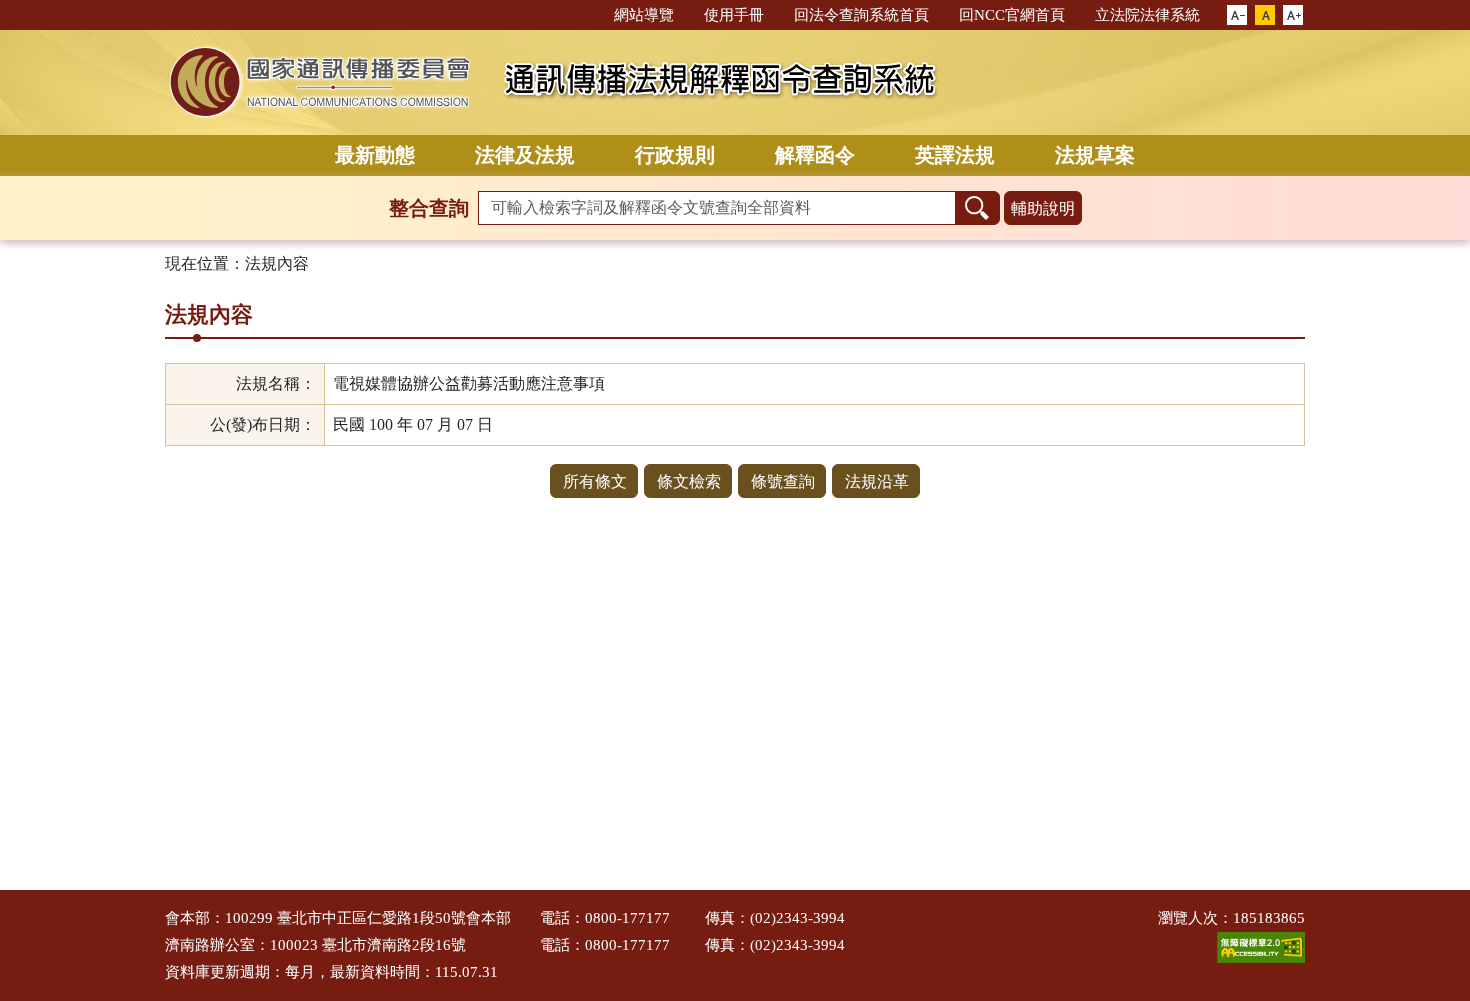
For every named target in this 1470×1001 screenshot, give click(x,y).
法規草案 (1095, 155)
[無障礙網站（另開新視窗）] (1261, 946)
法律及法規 (525, 155)
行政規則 (675, 155)
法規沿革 (877, 481)
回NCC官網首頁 (1012, 15)
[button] (1237, 16)
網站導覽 (644, 15)
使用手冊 (734, 15)
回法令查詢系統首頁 (861, 15)
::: (590, 13)
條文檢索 (689, 481)
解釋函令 (815, 155)
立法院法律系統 (1147, 15)
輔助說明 (1043, 208)
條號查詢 (783, 481)
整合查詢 (429, 208)
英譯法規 (955, 155)
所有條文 (595, 481)
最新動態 (375, 155)
